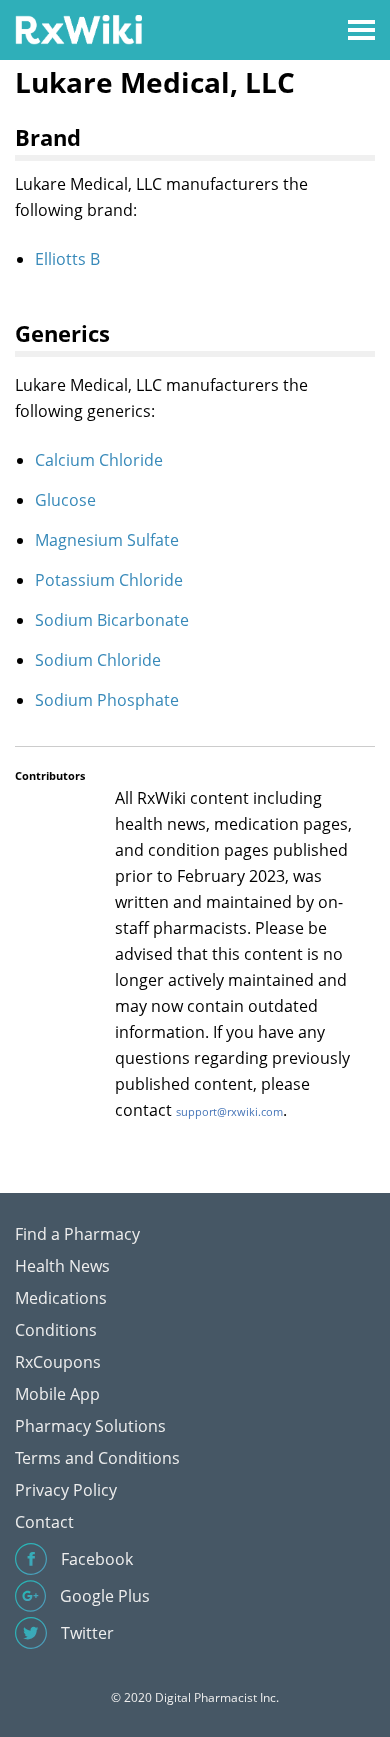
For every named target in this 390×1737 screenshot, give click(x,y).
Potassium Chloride (109, 580)
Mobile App (57, 1394)
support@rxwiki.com (229, 1111)
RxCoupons (58, 1362)
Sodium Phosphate (107, 700)
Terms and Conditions (97, 1458)
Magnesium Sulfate (107, 540)
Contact (44, 1522)
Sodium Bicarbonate (112, 620)
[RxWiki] (78, 28)
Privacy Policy (66, 1490)
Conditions (56, 1330)
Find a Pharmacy (77, 1234)
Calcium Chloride (99, 460)
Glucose (65, 500)
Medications (61, 1298)
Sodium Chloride (98, 660)
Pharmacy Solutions (90, 1426)
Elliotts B (67, 259)
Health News (62, 1266)
